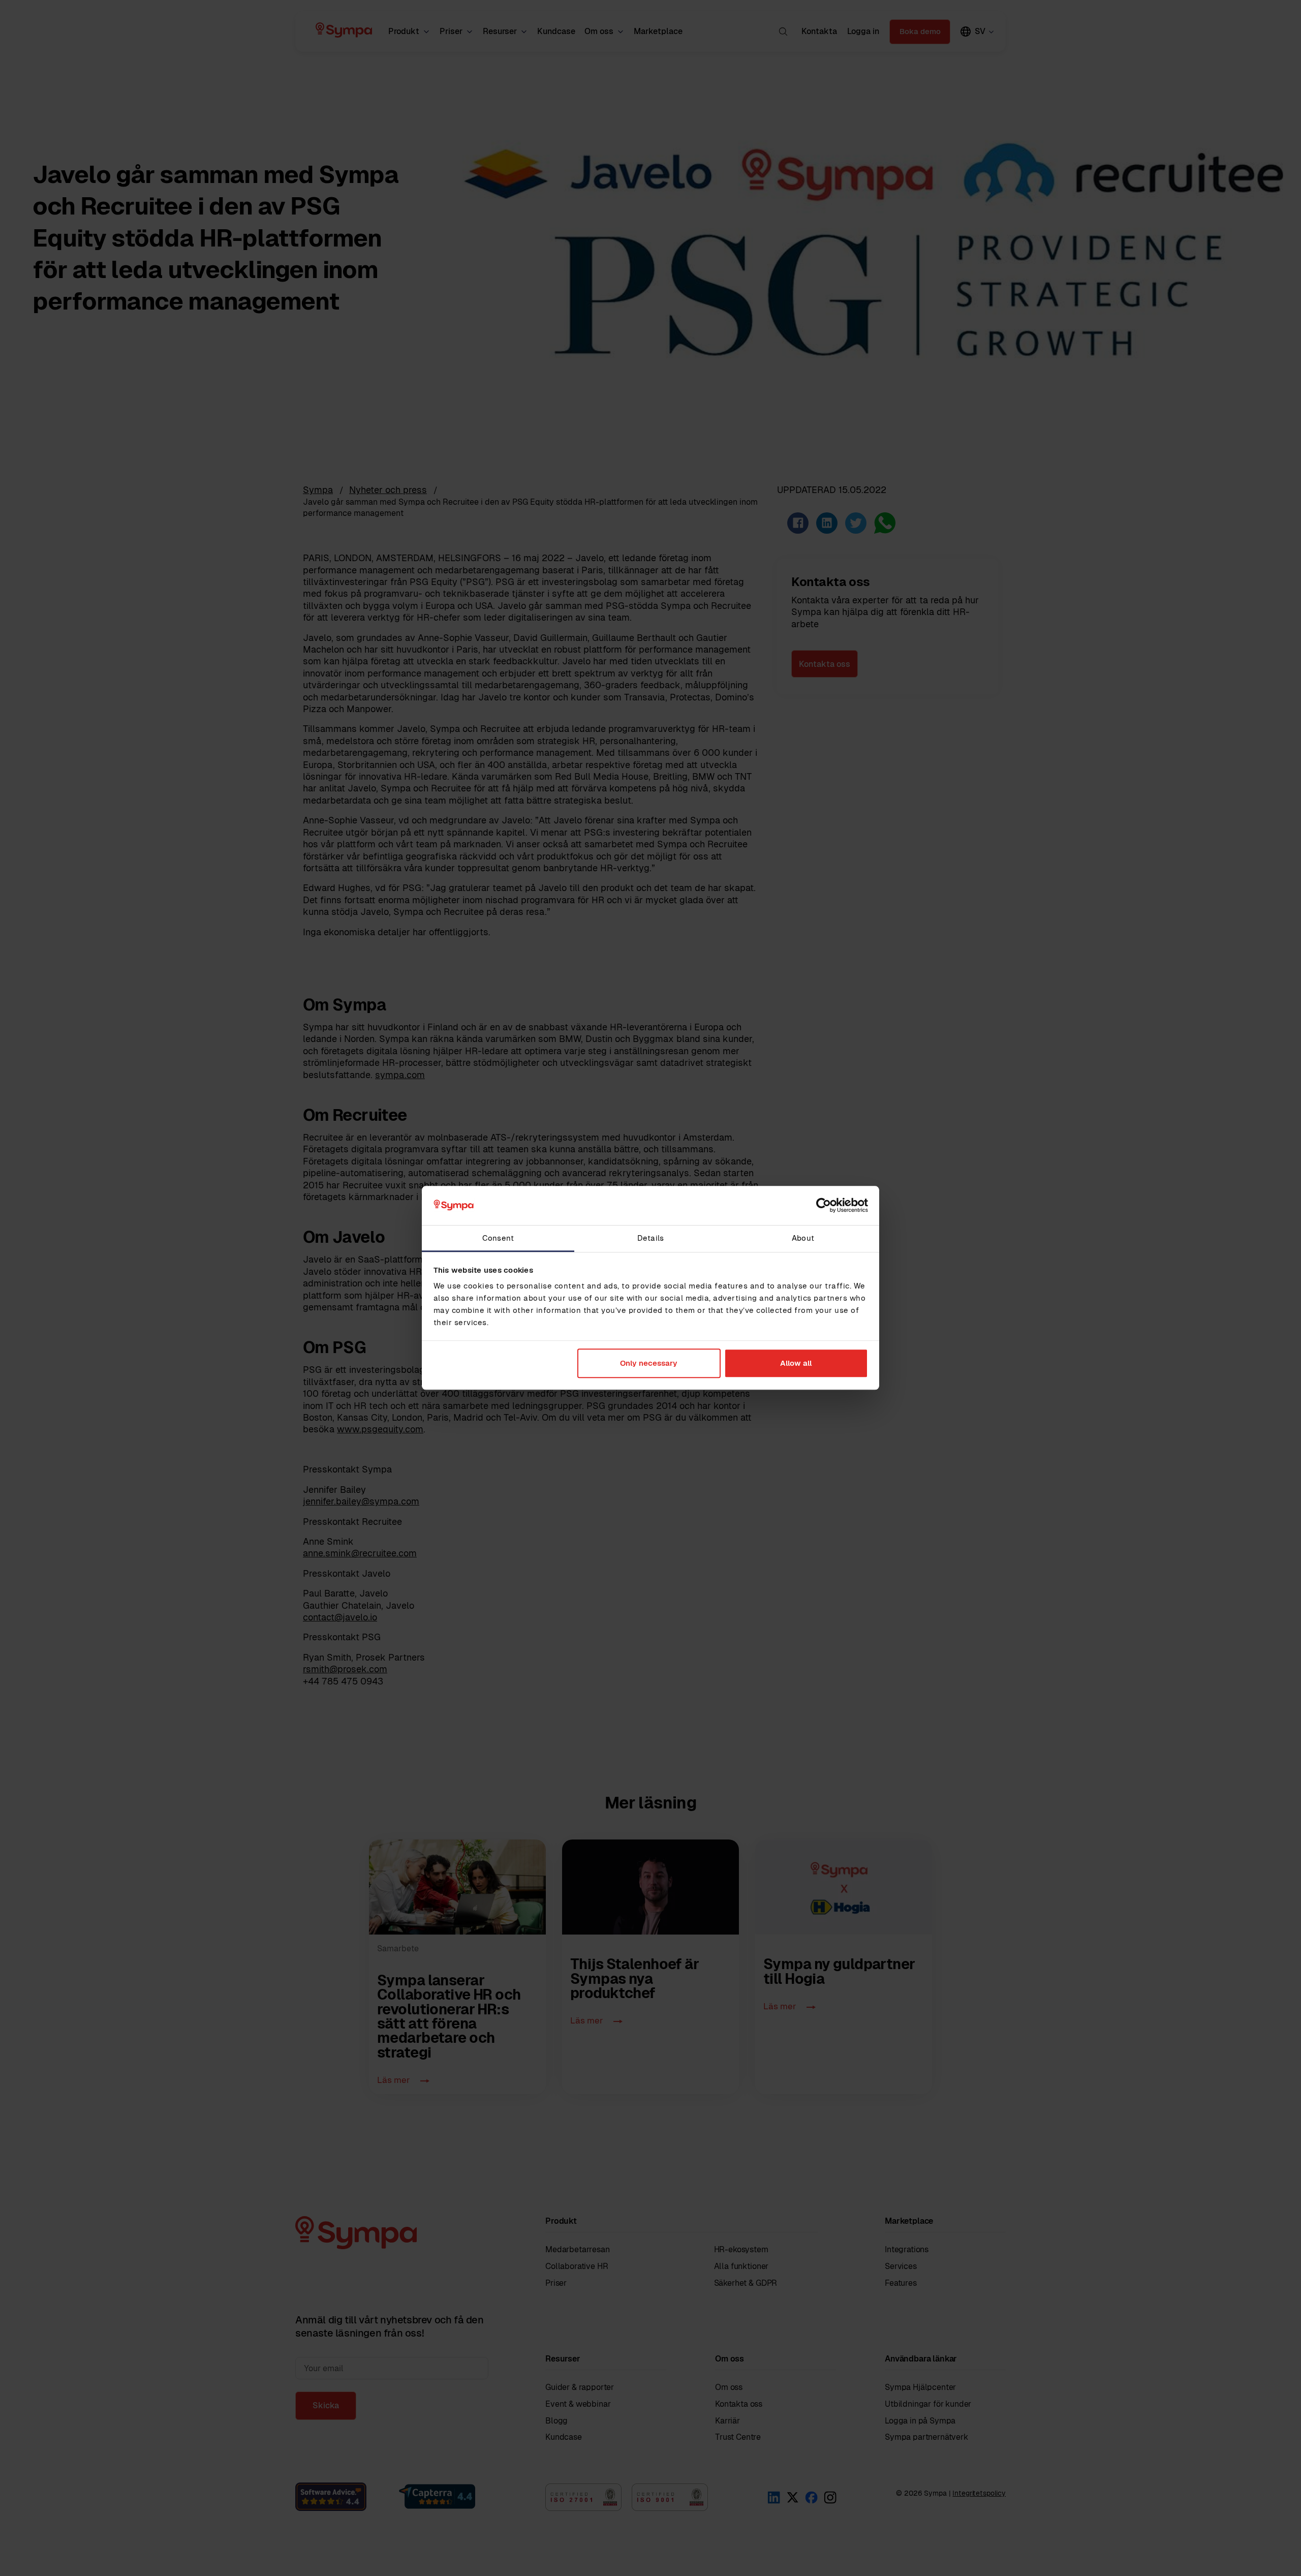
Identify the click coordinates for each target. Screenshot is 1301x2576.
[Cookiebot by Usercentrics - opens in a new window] (824, 1206)
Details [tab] (650, 1238)
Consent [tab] (498, 1238)
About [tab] (803, 1238)
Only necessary (649, 1363)
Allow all (796, 1363)
